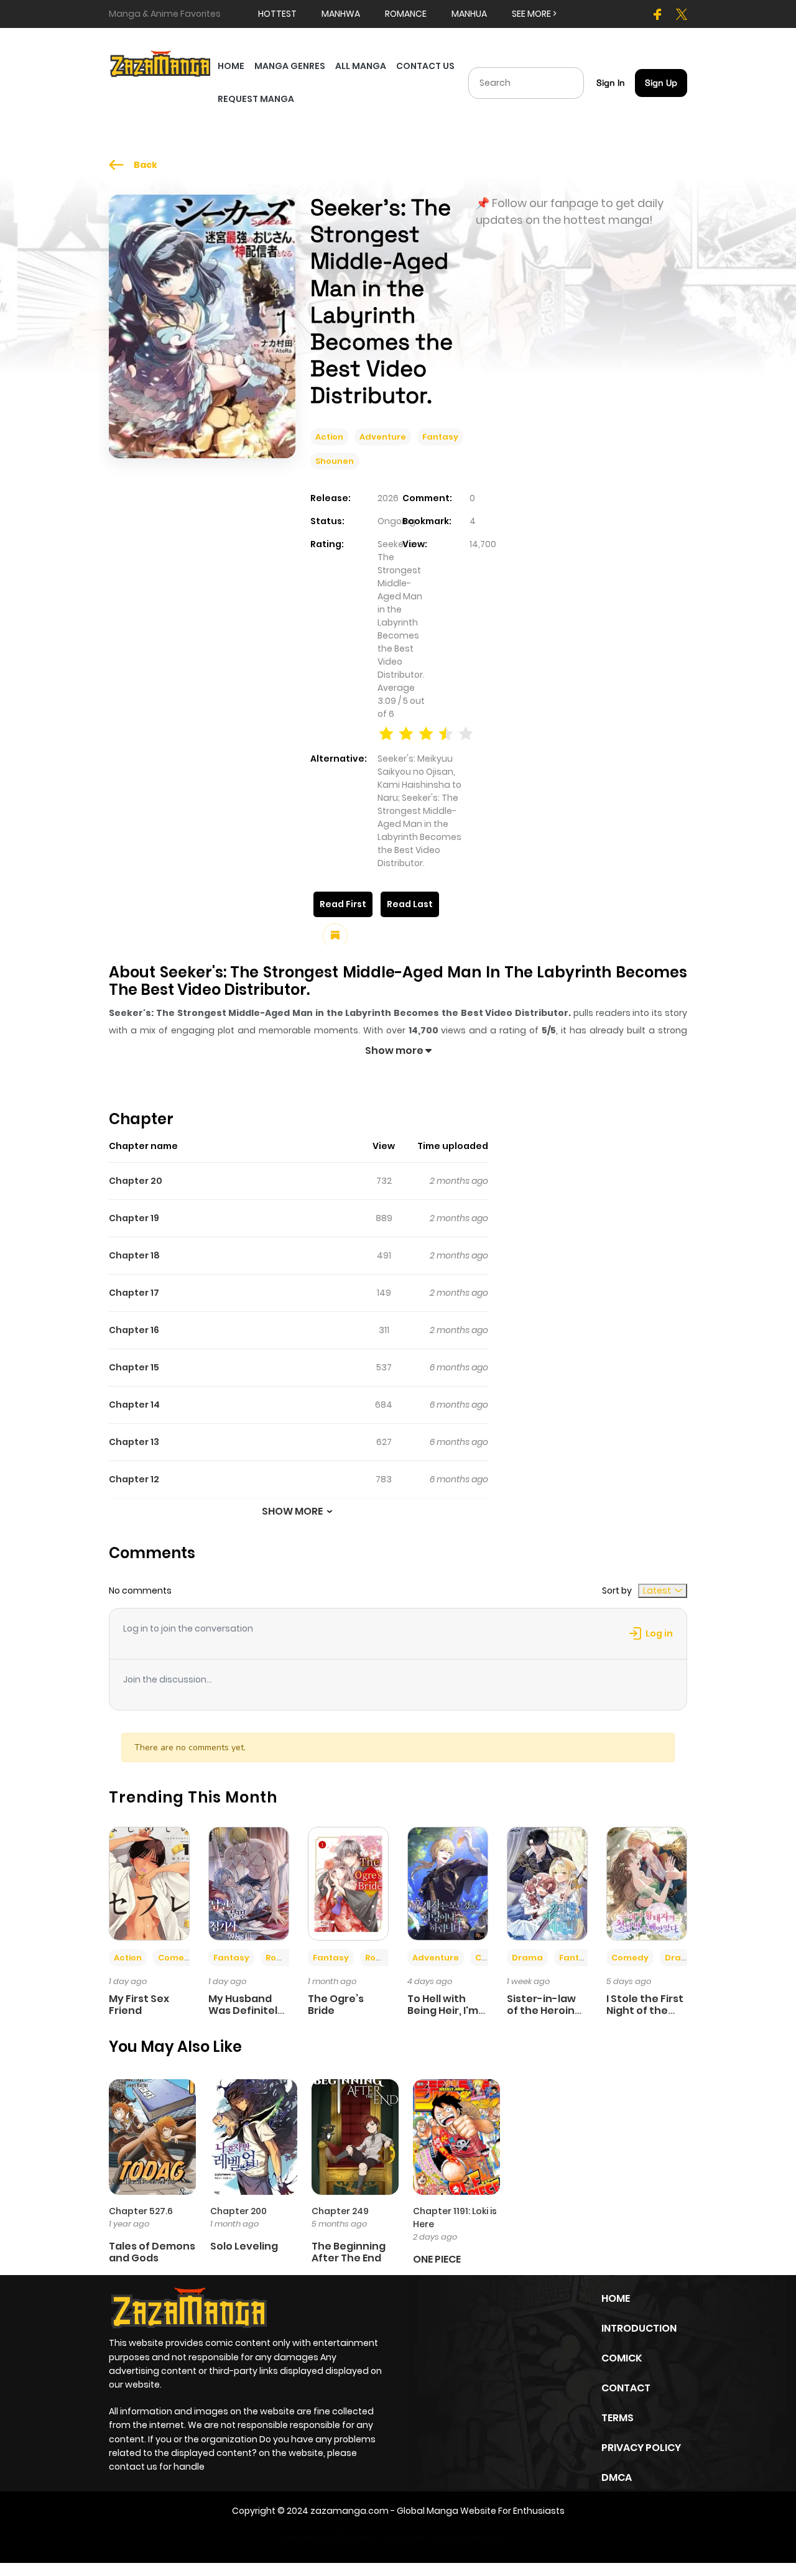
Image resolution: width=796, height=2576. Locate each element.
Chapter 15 (134, 1367)
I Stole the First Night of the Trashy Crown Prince (645, 2017)
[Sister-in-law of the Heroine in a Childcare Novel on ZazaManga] (547, 1883)
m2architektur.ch (469, 2537)
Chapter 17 (134, 1293)
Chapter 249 (340, 2211)
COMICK (622, 2358)
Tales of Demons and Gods (152, 2252)
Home (616, 2298)
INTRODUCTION (639, 2328)
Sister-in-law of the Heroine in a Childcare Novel (544, 2017)
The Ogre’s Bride (336, 2005)
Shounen (335, 461)
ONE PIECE (437, 2259)
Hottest (277, 14)
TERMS (618, 2418)
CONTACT (626, 2388)
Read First (343, 904)
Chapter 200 (238, 2211)
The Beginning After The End (349, 2252)
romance (406, 14)
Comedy (177, 1958)
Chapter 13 (134, 1442)
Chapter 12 (134, 1479)
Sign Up (661, 83)
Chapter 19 (134, 1218)
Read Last (410, 904)
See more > (534, 14)
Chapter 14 (134, 1405)
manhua (469, 14)
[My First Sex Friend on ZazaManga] (149, 1883)
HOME (231, 66)
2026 (388, 498)
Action (329, 437)
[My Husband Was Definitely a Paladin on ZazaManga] (249, 1883)
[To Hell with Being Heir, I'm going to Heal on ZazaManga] (448, 1883)
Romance (287, 1958)
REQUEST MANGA (256, 99)
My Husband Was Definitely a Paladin (246, 2010)
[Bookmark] (335, 936)
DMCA (617, 2477)
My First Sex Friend (139, 2005)
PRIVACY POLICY (641, 2448)
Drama (527, 1958)
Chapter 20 (136, 1181)
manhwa (341, 14)
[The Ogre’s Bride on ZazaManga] (348, 1883)
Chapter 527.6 (141, 2211)
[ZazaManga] (161, 63)
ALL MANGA (361, 66)
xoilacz (361, 2537)
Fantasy (440, 437)
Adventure (383, 437)
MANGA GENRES (290, 66)
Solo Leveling (244, 2246)
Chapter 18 (134, 1255)
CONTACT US (425, 66)
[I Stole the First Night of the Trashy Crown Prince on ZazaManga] (647, 1883)
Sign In (611, 83)
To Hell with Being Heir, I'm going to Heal (443, 2010)
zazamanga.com (349, 2511)
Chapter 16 (134, 1330)
